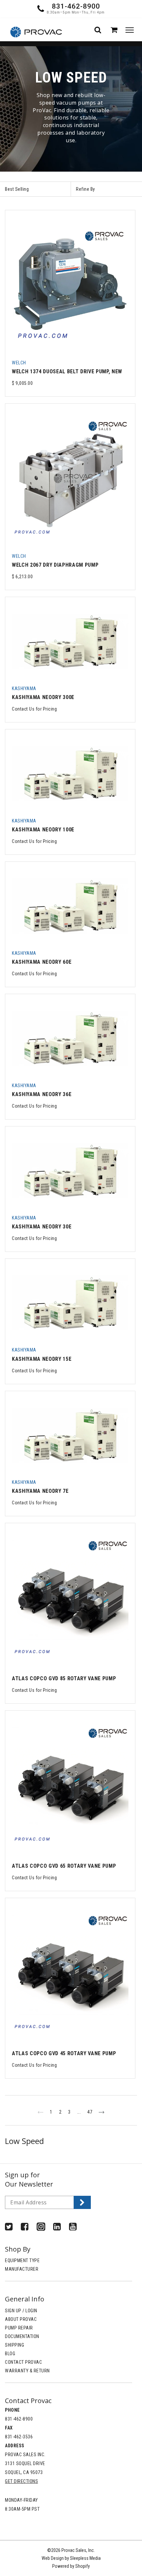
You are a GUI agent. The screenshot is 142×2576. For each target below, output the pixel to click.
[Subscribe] (82, 2202)
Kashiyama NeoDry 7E (40, 1491)
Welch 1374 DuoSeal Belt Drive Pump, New (67, 371)
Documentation (22, 2336)
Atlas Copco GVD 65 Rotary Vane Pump (64, 1866)
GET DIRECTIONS (21, 2481)
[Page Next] (102, 2112)
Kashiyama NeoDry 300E (43, 697)
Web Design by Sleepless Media (71, 2558)
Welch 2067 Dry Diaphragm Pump (55, 565)
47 (90, 2112)
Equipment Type (22, 2260)
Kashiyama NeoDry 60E (42, 962)
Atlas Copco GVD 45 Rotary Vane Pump (64, 2053)
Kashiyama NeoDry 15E (42, 1359)
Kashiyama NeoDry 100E (43, 830)
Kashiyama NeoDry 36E (42, 1094)
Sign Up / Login (21, 2311)
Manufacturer (22, 2269)
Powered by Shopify (71, 2566)
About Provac (21, 2319)
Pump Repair (19, 2328)
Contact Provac (23, 2362)
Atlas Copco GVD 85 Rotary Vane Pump (64, 1678)
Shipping (15, 2345)
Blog (10, 2354)
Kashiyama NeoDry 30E (42, 1227)
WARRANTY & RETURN (27, 2371)
